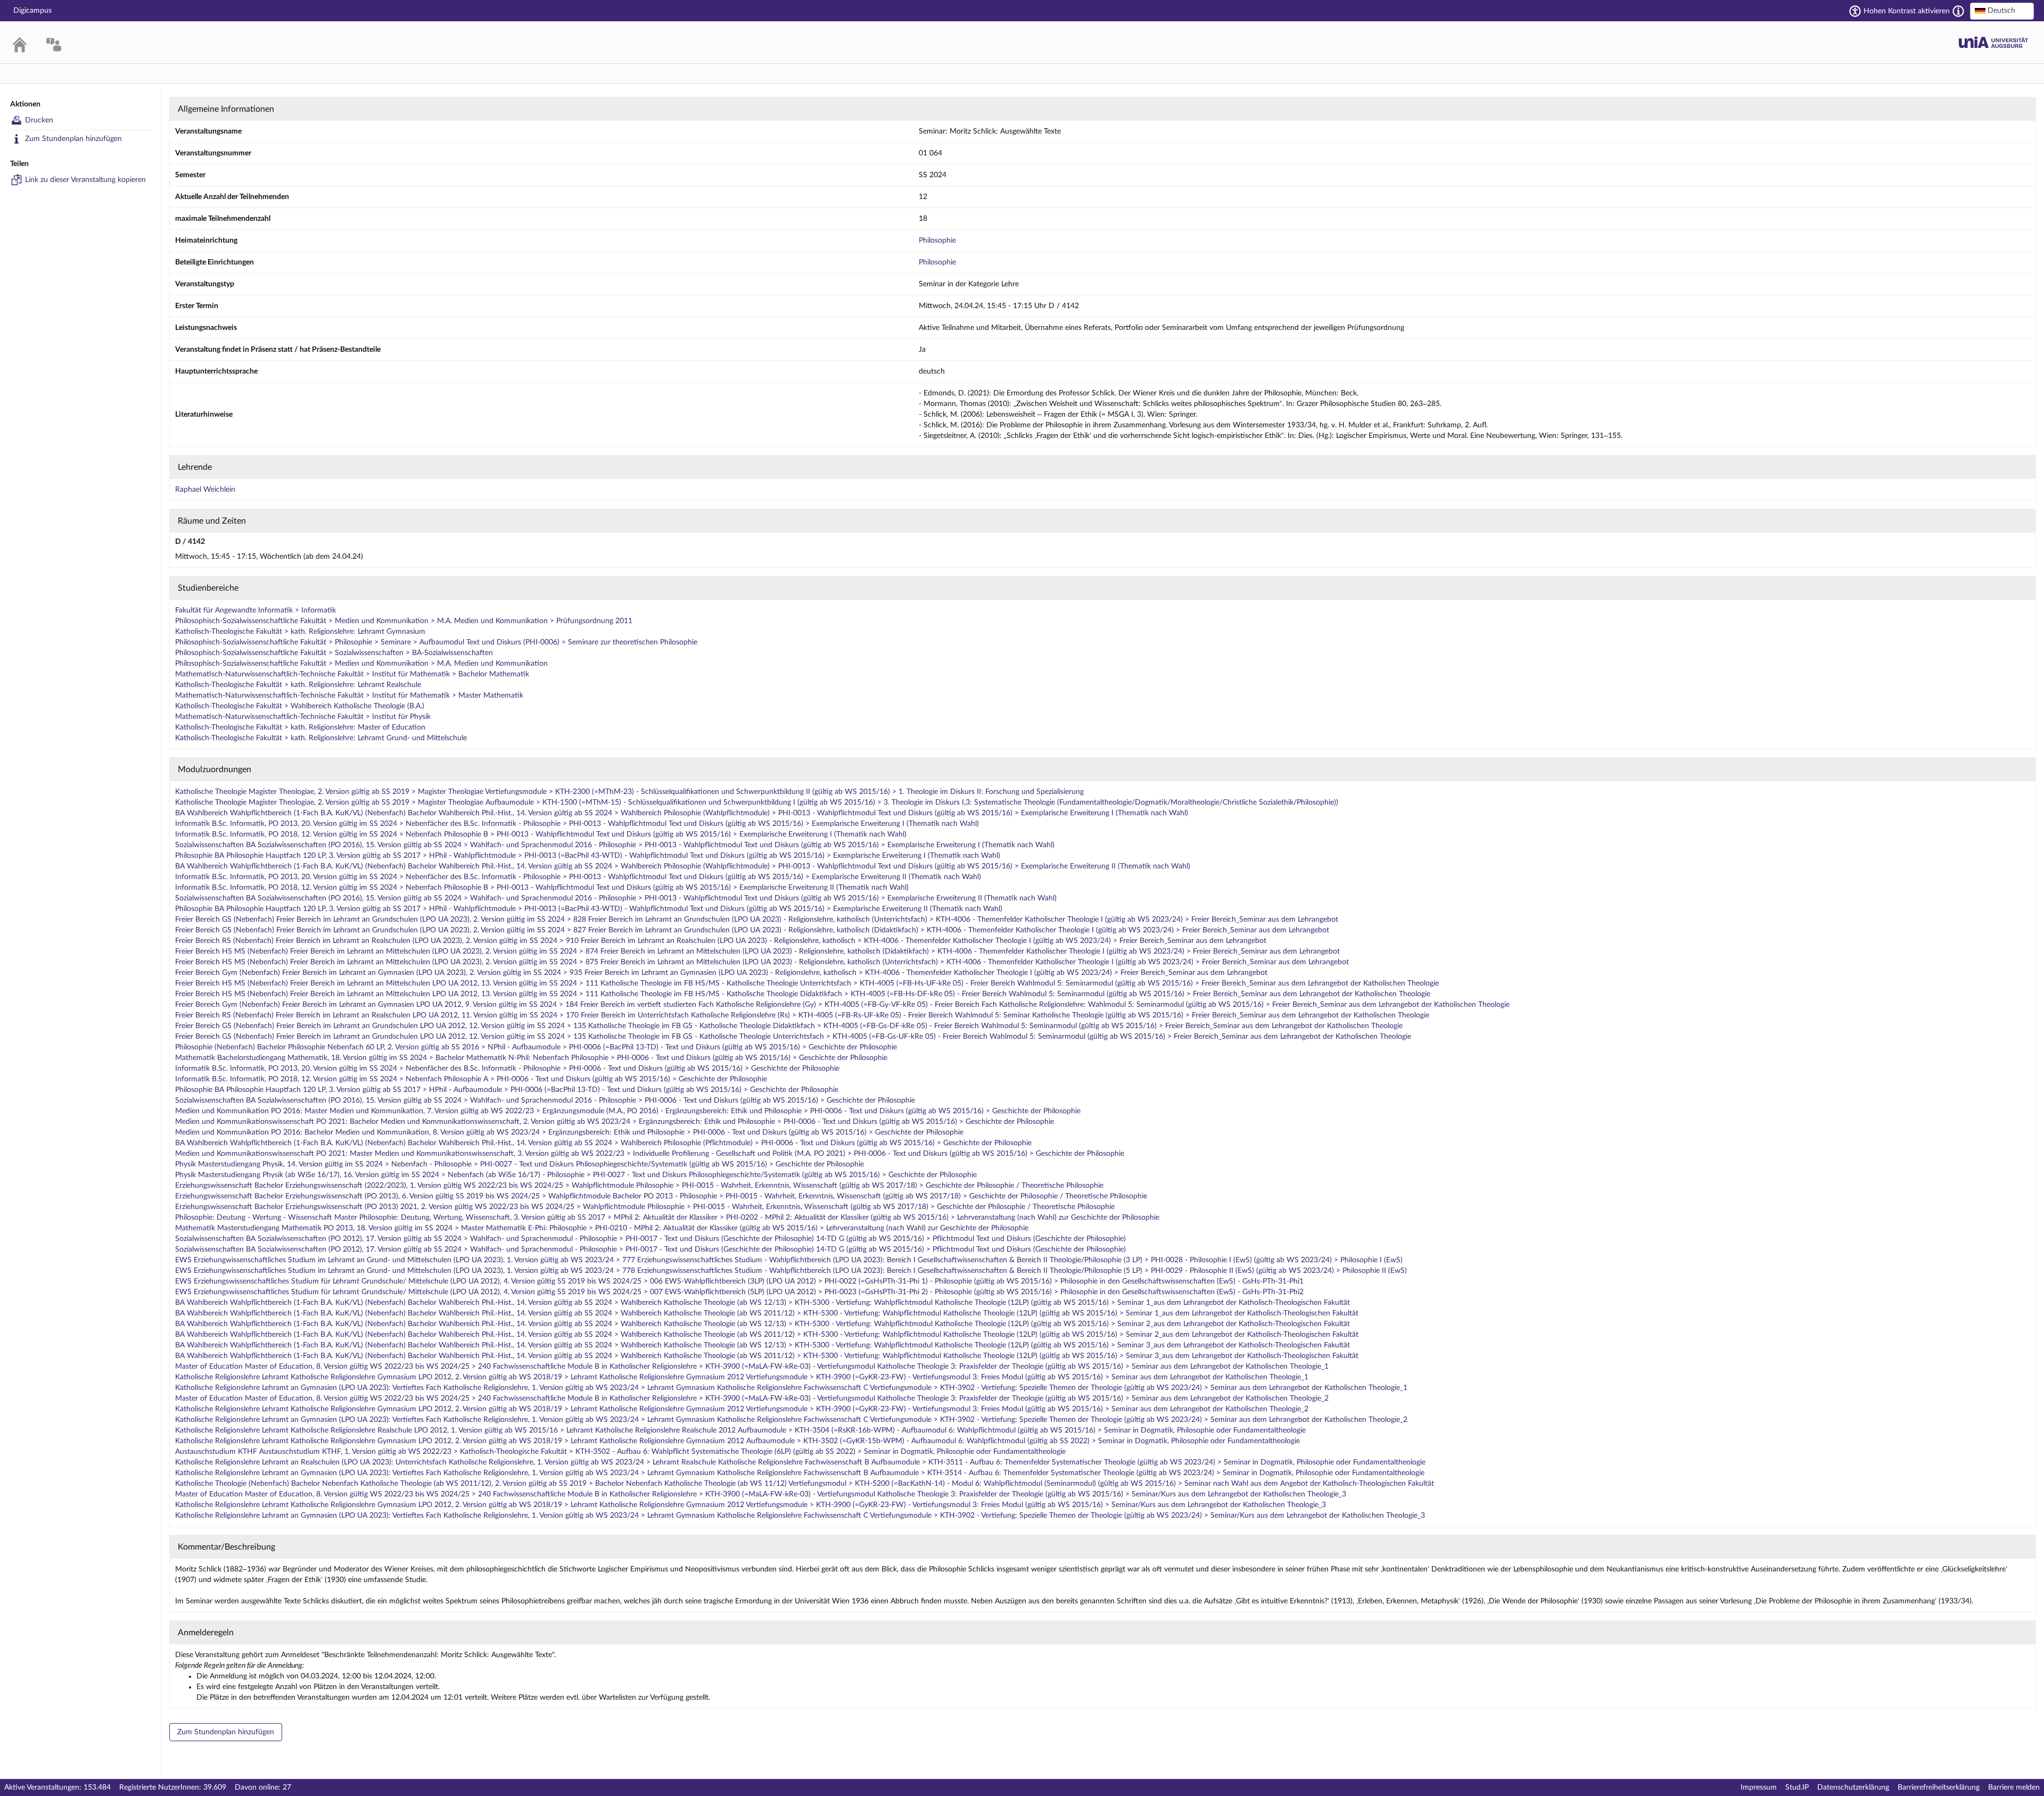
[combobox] (2002, 11)
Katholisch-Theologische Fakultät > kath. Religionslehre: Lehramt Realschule (298, 685)
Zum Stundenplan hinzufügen (73, 139)
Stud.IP (1797, 1787)
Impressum (1759, 1787)
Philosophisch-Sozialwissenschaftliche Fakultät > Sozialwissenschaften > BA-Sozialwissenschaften (334, 653)
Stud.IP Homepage (1993, 42)
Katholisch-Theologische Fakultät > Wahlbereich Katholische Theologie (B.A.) (300, 706)
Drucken (39, 120)
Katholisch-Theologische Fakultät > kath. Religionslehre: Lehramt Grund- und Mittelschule (321, 738)
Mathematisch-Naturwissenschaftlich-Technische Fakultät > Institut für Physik (303, 717)
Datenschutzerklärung (1853, 1787)
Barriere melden (2014, 1787)
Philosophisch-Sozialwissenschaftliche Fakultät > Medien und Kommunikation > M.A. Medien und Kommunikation (361, 664)
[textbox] (2002, 11)
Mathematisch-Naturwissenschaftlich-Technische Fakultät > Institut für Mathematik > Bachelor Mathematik (352, 674)
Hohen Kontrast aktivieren (1907, 11)
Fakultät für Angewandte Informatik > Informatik (256, 610)
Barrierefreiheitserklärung (1939, 1787)
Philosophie (937, 241)
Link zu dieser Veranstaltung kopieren (85, 180)
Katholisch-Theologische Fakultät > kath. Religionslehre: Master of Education (300, 727)
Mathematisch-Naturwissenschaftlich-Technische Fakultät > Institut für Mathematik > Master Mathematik (349, 696)
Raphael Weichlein (205, 490)
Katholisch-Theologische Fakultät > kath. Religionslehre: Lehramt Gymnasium (300, 632)
